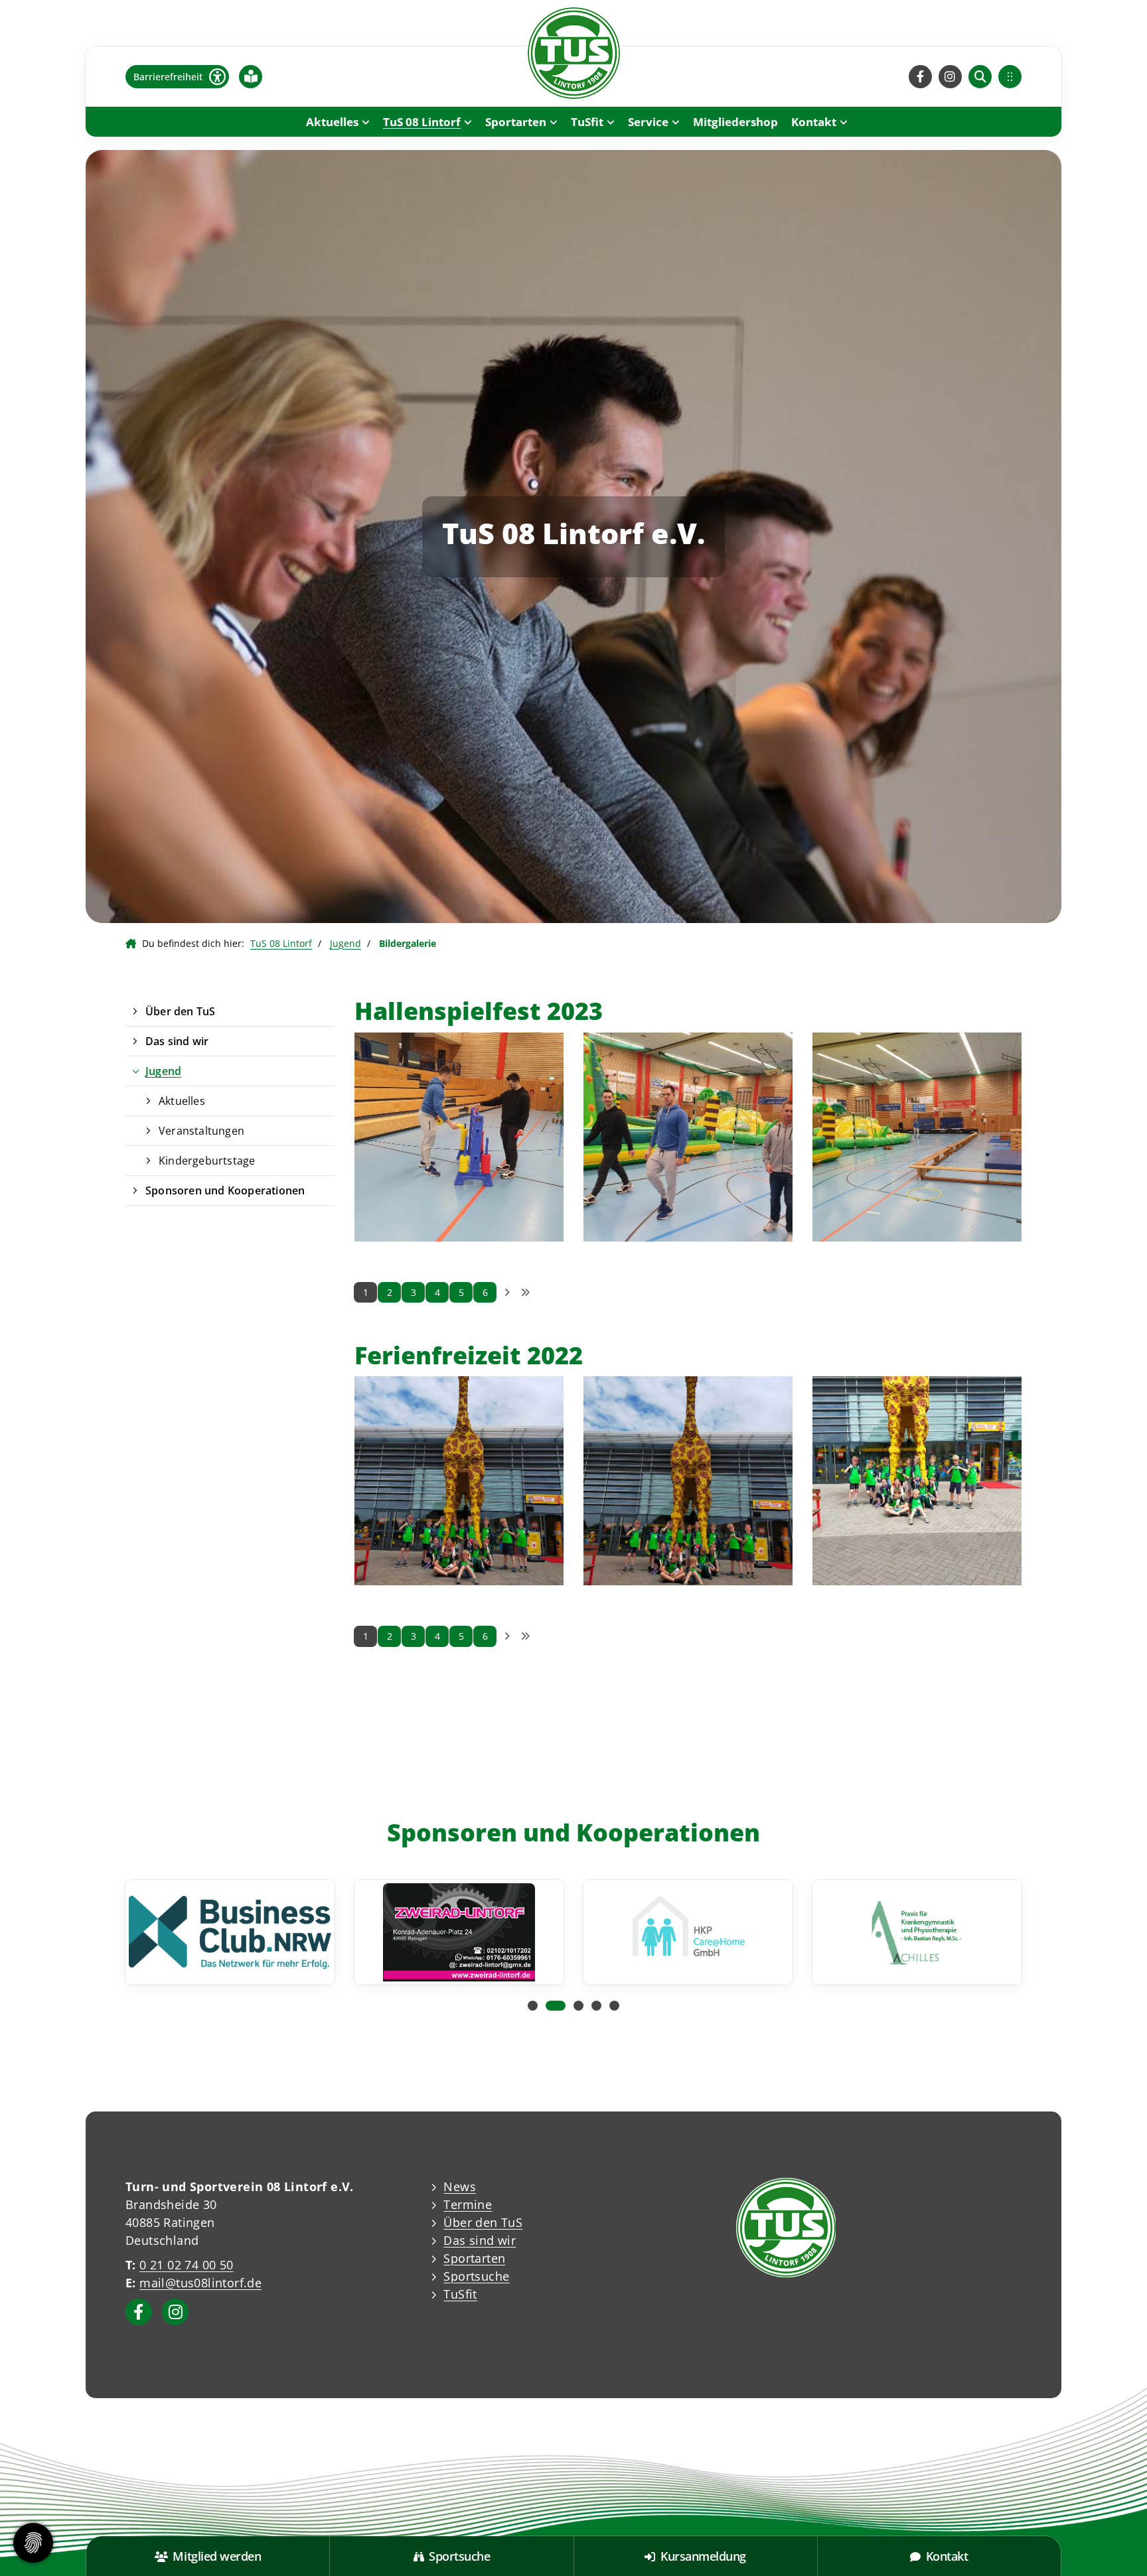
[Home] (573, 53)
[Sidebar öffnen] (1010, 77)
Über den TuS (180, 1011)
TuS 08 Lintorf (422, 122)
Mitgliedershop (735, 122)
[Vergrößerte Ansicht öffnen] (459, 1137)
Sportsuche (476, 2276)
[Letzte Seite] (525, 1293)
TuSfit (587, 122)
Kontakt (814, 122)
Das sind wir (177, 1041)
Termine (468, 2204)
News (460, 2186)
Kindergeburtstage (207, 1161)
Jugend (345, 943)
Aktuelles (332, 122)
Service (648, 122)
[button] (533, 2006)
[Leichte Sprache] (251, 76)
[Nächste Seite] (507, 1293)
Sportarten (516, 122)
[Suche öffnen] (980, 77)
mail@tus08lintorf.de (200, 2283)
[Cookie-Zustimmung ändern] (33, 2543)
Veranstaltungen (201, 1131)
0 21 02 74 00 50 (186, 2265)
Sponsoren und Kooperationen (225, 1190)
